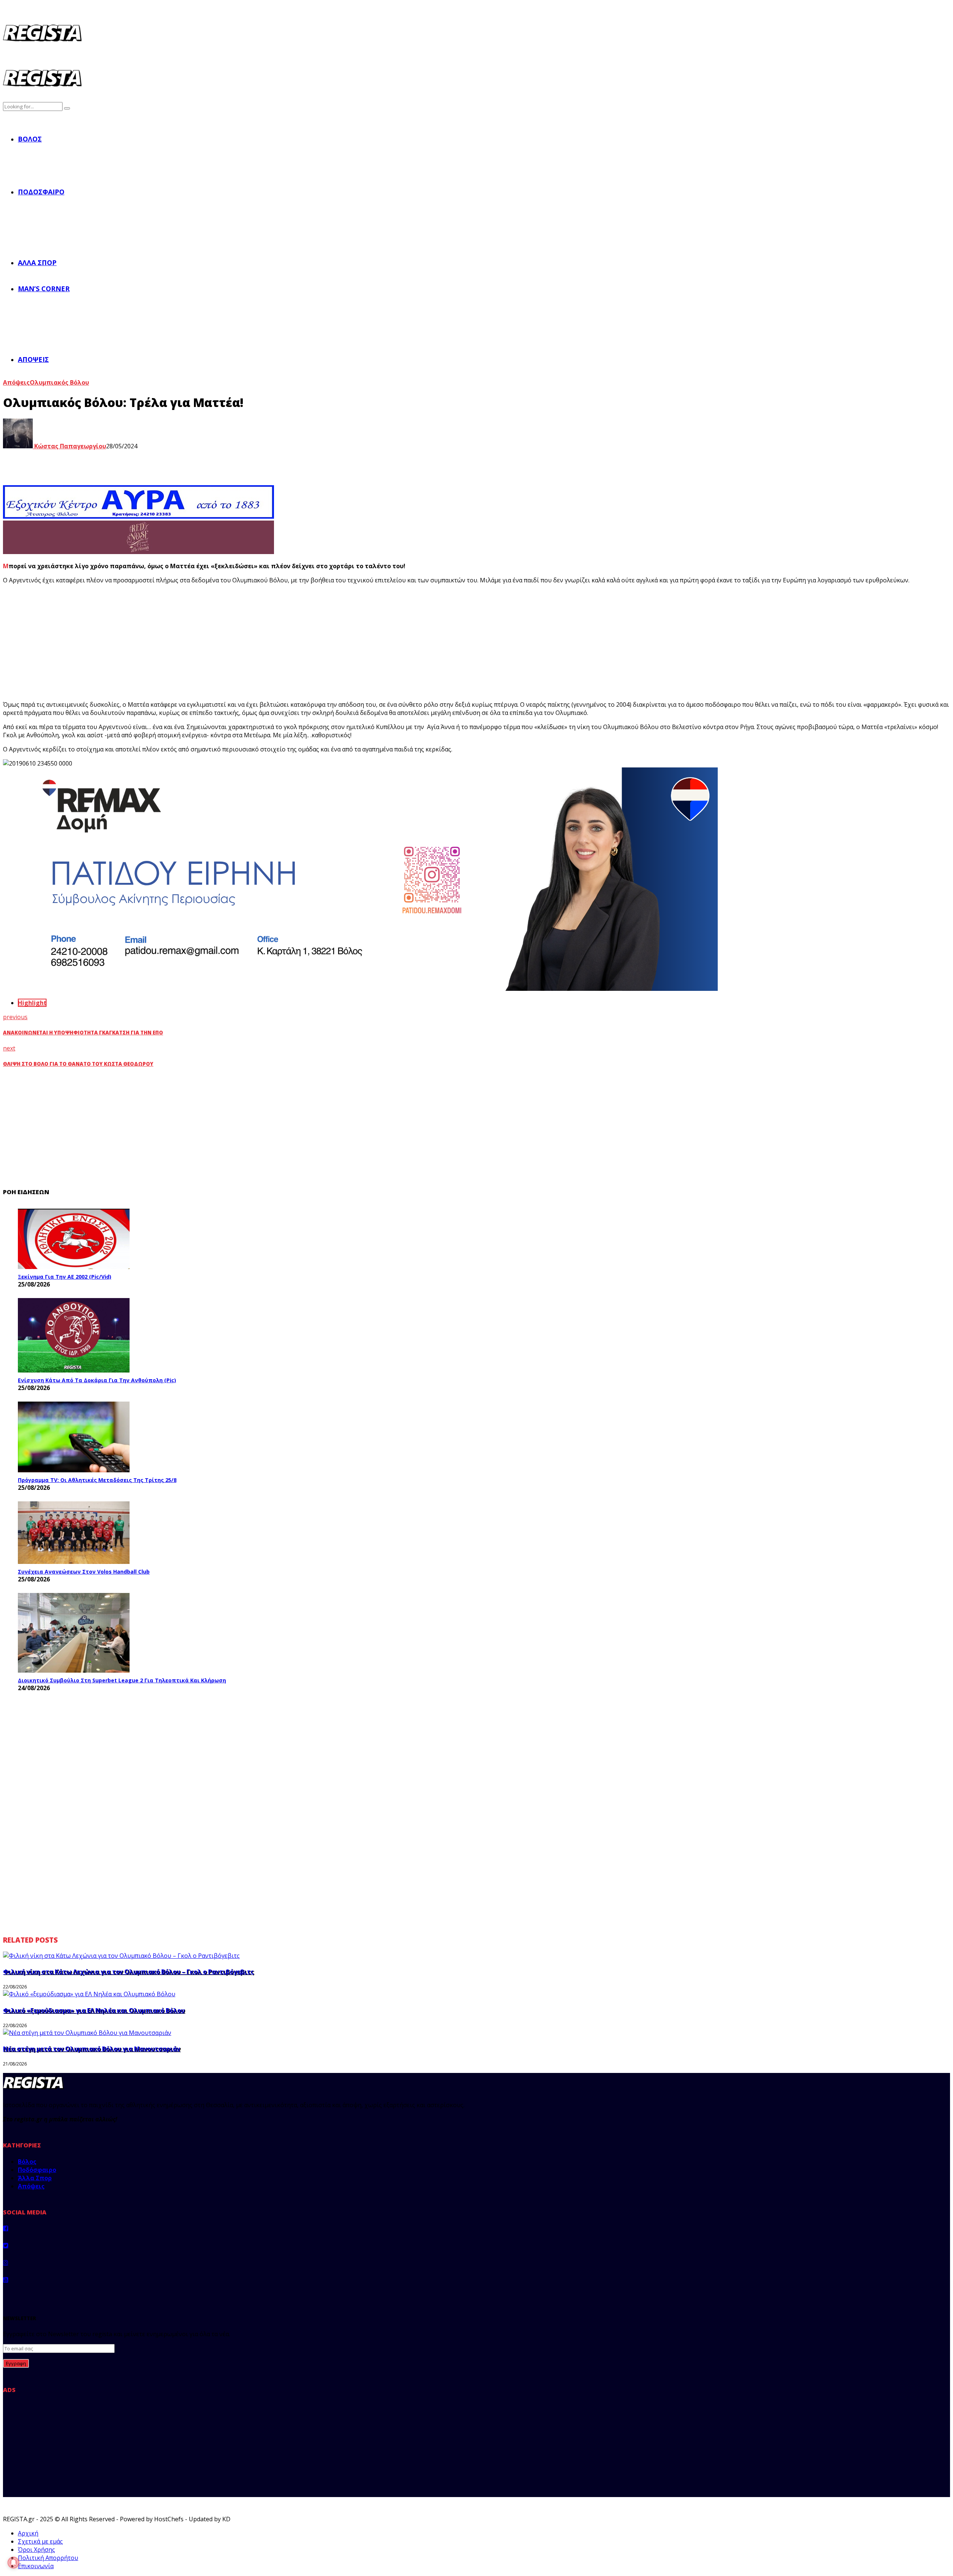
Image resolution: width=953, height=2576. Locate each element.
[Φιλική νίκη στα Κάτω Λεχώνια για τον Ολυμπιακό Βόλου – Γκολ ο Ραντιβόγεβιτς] (121, 1956)
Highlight (32, 1003)
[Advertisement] (141, 642)
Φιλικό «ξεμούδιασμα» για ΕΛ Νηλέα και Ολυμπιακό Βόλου (94, 2010)
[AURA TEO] (138, 516)
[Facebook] (6, 2228)
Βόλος (30, 139)
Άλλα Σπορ (37, 263)
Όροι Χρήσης (36, 2550)
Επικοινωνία (36, 2566)
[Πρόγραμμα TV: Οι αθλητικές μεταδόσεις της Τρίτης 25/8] (74, 1437)
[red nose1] (138, 552)
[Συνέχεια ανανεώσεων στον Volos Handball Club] (74, 1533)
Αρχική (28, 2533)
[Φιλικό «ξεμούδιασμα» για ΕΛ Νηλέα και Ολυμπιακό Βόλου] (89, 1994)
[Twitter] (6, 2245)
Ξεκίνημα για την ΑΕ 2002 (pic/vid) (65, 1277)
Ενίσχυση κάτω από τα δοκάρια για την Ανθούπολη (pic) (97, 1380)
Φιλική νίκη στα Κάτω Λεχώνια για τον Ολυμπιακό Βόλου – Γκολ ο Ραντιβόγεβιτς (128, 1972)
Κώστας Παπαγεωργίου (69, 446)
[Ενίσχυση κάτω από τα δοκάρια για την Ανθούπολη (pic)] (74, 1335)
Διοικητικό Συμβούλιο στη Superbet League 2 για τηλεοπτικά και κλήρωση (122, 1680)
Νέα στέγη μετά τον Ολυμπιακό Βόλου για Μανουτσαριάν (92, 2049)
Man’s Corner (44, 289)
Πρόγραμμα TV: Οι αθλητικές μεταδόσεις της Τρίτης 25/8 (97, 1480)
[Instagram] (6, 2262)
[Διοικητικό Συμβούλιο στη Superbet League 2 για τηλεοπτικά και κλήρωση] (74, 1633)
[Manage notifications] (13, 2563)
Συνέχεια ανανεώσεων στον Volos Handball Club (84, 1572)
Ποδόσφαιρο (41, 192)
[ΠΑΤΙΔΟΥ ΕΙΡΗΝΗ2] (360, 989)
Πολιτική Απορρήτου (48, 2558)
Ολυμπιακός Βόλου (59, 382)
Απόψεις (33, 359)
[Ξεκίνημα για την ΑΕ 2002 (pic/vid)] (74, 1239)
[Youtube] (6, 2280)
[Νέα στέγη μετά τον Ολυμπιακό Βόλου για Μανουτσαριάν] (87, 2033)
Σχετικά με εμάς (40, 2541)
